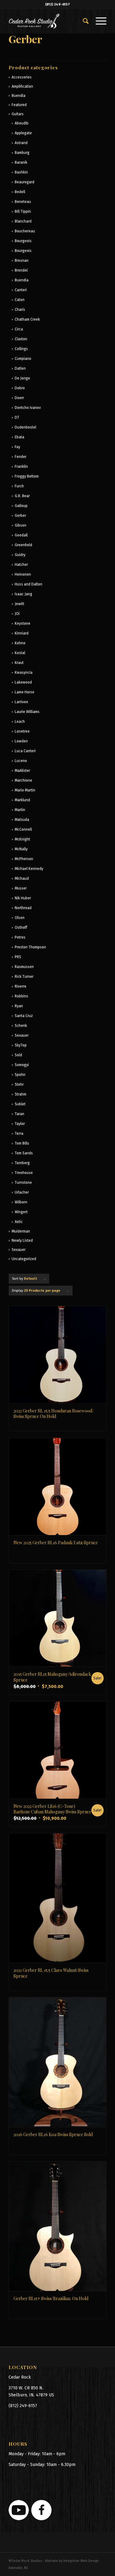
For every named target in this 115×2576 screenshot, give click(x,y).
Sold (18, 1055)
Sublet (20, 1104)
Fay (17, 447)
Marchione (23, 780)
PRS (18, 957)
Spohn (20, 1075)
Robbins (21, 996)
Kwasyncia (24, 673)
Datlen (20, 368)
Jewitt (19, 604)
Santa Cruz (24, 1016)
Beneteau (23, 202)
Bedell (20, 192)
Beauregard (25, 182)
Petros (20, 937)
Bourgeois (23, 241)
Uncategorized (24, 1259)
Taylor (20, 1124)
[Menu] (98, 21)
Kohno (20, 643)
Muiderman (21, 1231)
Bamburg (22, 153)
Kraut (19, 663)
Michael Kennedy (29, 869)
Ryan (19, 1006)
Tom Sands (24, 1153)
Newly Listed (22, 1240)
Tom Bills (22, 1143)
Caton (20, 300)
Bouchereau (25, 231)
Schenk (21, 1026)
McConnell (23, 829)
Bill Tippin (23, 211)
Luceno (21, 761)
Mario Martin (25, 790)
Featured (19, 105)
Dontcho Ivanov (28, 408)
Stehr (19, 1084)
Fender (21, 457)
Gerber (20, 516)
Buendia (19, 96)
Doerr (19, 398)
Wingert (21, 1212)
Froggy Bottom (27, 476)
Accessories (22, 77)
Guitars (18, 114)
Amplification (22, 86)
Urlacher (22, 1192)
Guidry (20, 555)
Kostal (20, 653)
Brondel (21, 270)
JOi (17, 614)
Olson (20, 918)
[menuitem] (83, 21)
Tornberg (22, 1163)
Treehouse (24, 1173)
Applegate (23, 133)
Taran (19, 1114)
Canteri (21, 290)
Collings (21, 349)
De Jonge (22, 378)
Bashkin (21, 172)
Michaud (22, 878)
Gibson (21, 525)
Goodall (21, 535)
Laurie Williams (27, 712)
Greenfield (23, 545)
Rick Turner (24, 977)
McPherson (24, 859)
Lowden (21, 741)
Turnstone (23, 1183)
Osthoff (21, 928)
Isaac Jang (23, 594)
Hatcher (21, 565)
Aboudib (22, 123)
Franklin (21, 467)
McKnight (22, 839)
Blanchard (23, 221)
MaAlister (22, 771)
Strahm (21, 1094)
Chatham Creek (27, 319)
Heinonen (23, 574)
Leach (20, 722)
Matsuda (22, 820)
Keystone (23, 623)
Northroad (23, 908)
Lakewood (23, 682)
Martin (20, 810)
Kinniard (22, 633)
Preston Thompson (30, 947)
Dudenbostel (25, 427)
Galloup (21, 506)
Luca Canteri (25, 751)
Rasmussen (24, 967)
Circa (19, 329)
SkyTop (21, 1045)
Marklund (22, 800)
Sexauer (22, 1035)
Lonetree (22, 731)
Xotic (19, 1222)
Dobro (20, 388)
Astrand (21, 143)
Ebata (19, 437)
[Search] (83, 21)
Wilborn (21, 1202)
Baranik (21, 162)
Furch (19, 486)
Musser (21, 888)
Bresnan (22, 261)
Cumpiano (23, 359)
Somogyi (22, 1065)
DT (17, 417)
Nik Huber (23, 898)
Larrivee (21, 702)
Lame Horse (25, 692)
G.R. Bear (22, 496)
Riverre (21, 986)
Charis (20, 310)
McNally (21, 849)
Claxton (21, 339)
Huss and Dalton (29, 584)
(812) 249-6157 (57, 4)
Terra (19, 1134)
